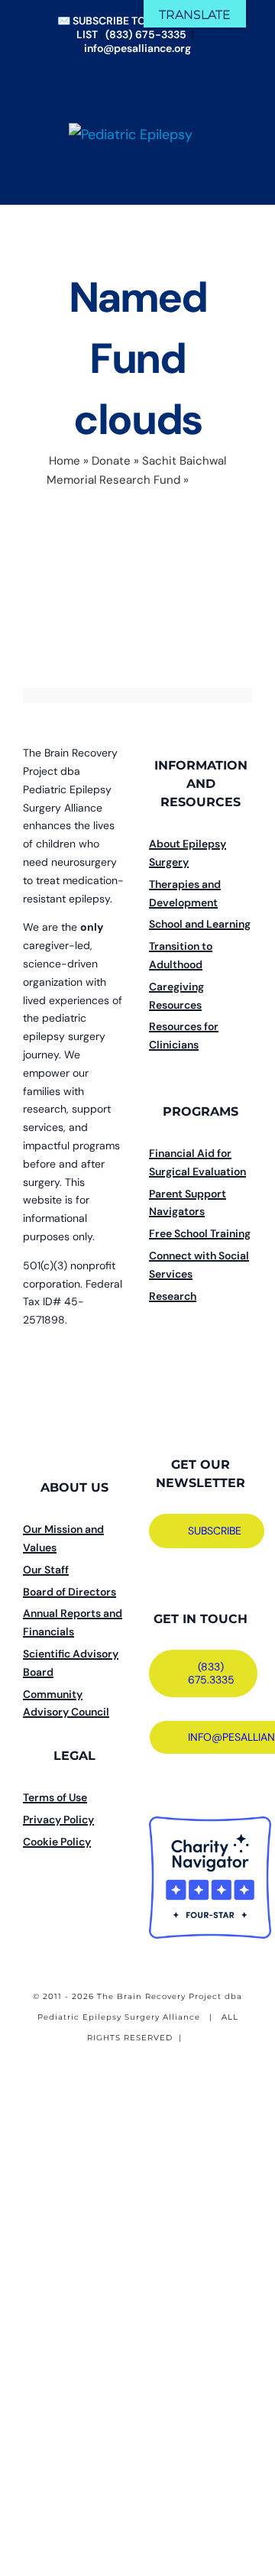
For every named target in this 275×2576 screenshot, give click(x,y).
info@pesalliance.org (137, 48)
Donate (111, 461)
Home (65, 461)
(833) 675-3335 (146, 34)
